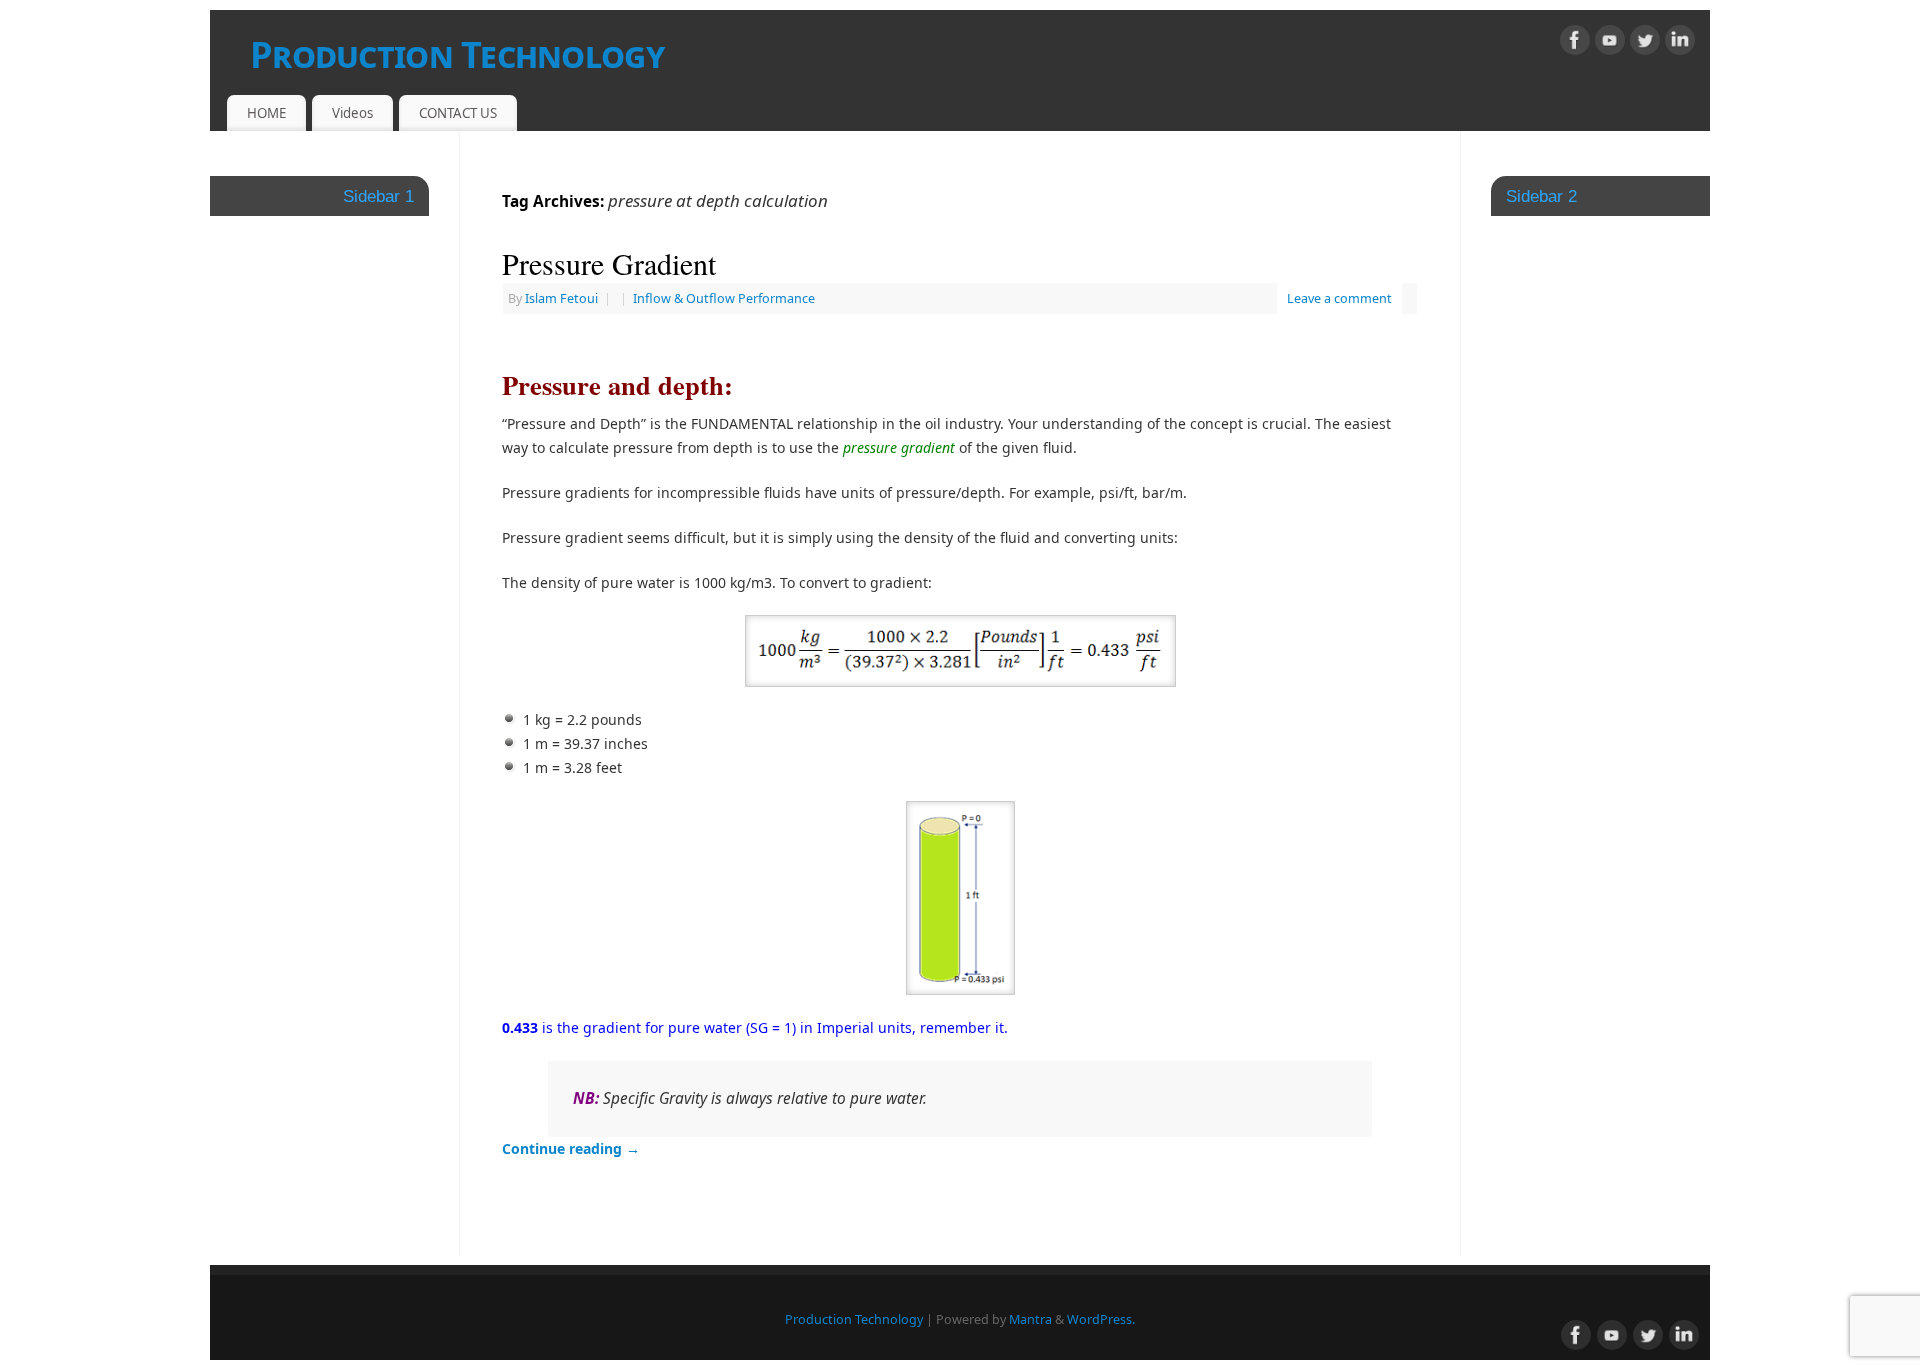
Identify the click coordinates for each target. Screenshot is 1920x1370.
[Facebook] (1575, 43)
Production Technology (457, 54)
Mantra (1030, 1319)
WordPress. (1101, 1319)
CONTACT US (458, 113)
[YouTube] (1610, 43)
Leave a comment (1339, 298)
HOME (266, 113)
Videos (352, 113)
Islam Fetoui (561, 298)
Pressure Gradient (609, 263)
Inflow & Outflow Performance (724, 298)
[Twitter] (1645, 43)
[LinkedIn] (1680, 43)
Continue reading (571, 1148)
